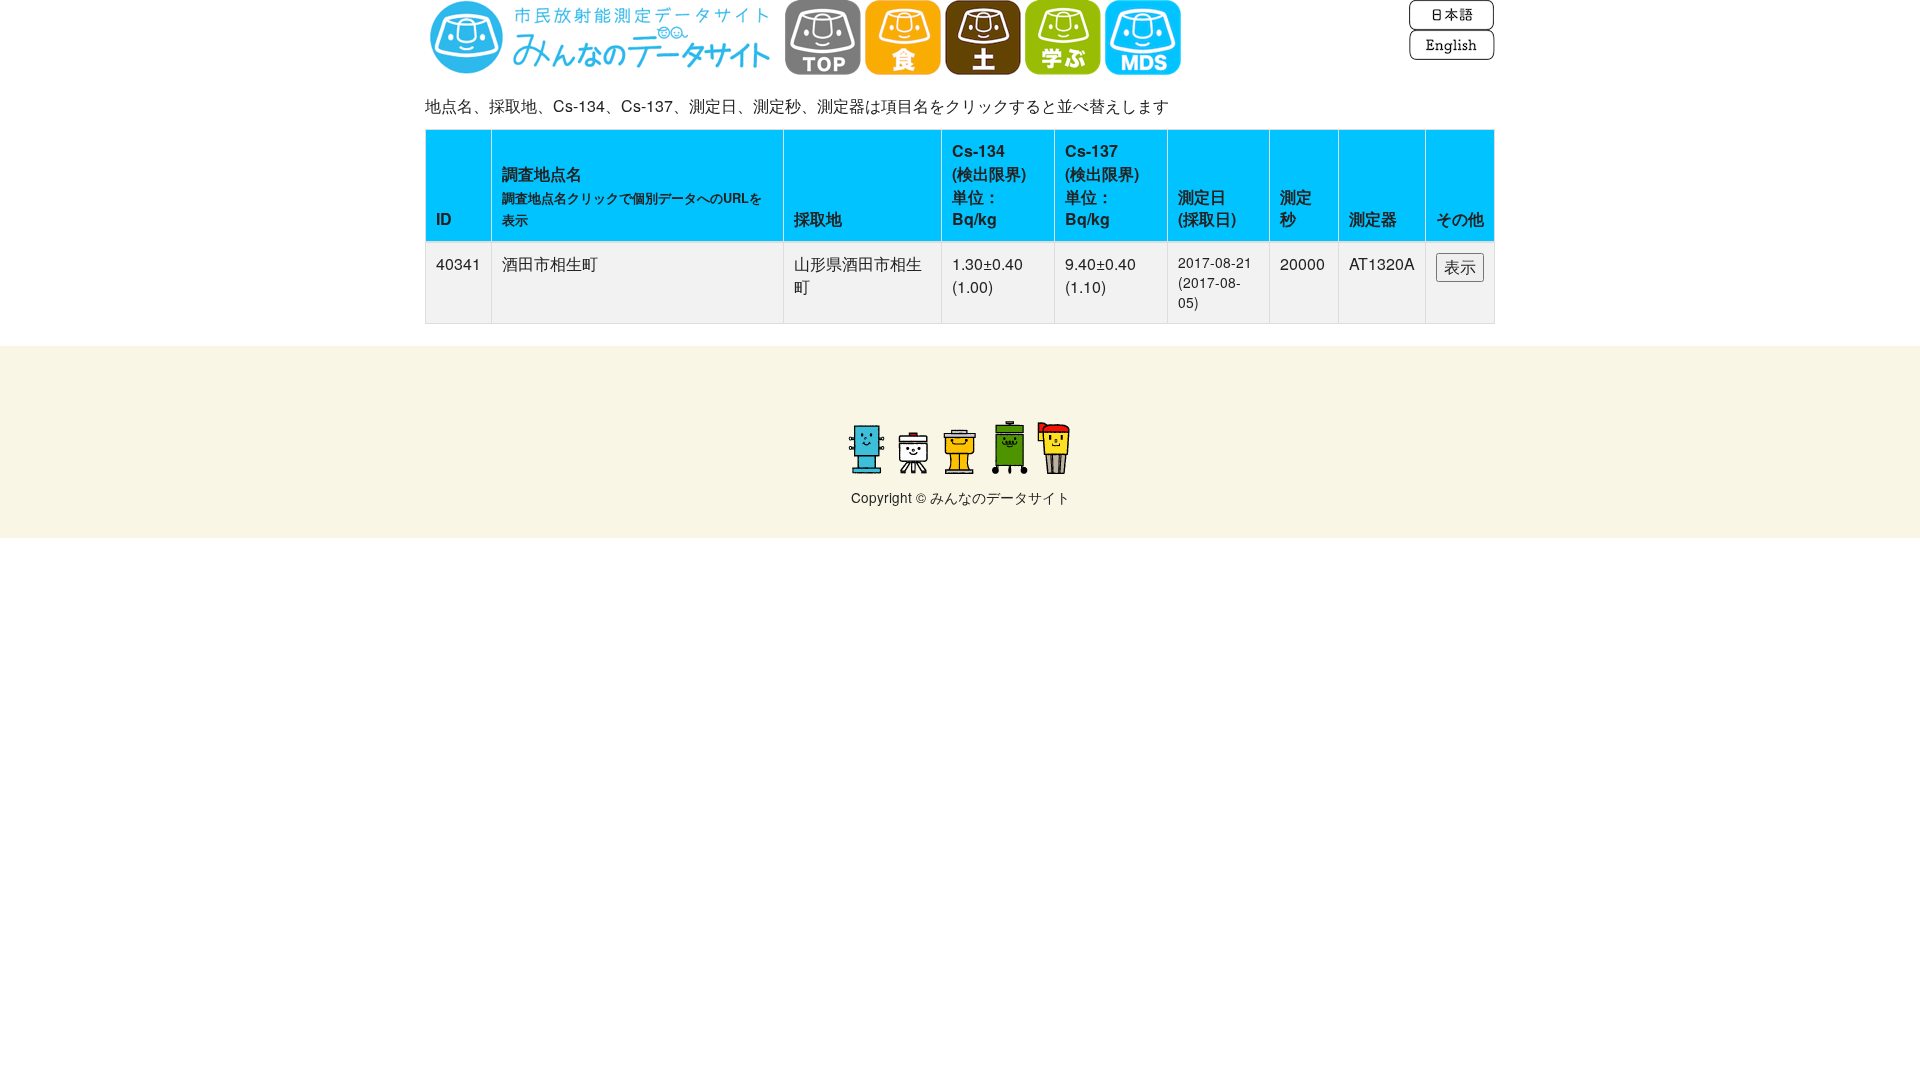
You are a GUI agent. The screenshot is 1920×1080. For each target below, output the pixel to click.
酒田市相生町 (550, 263)
